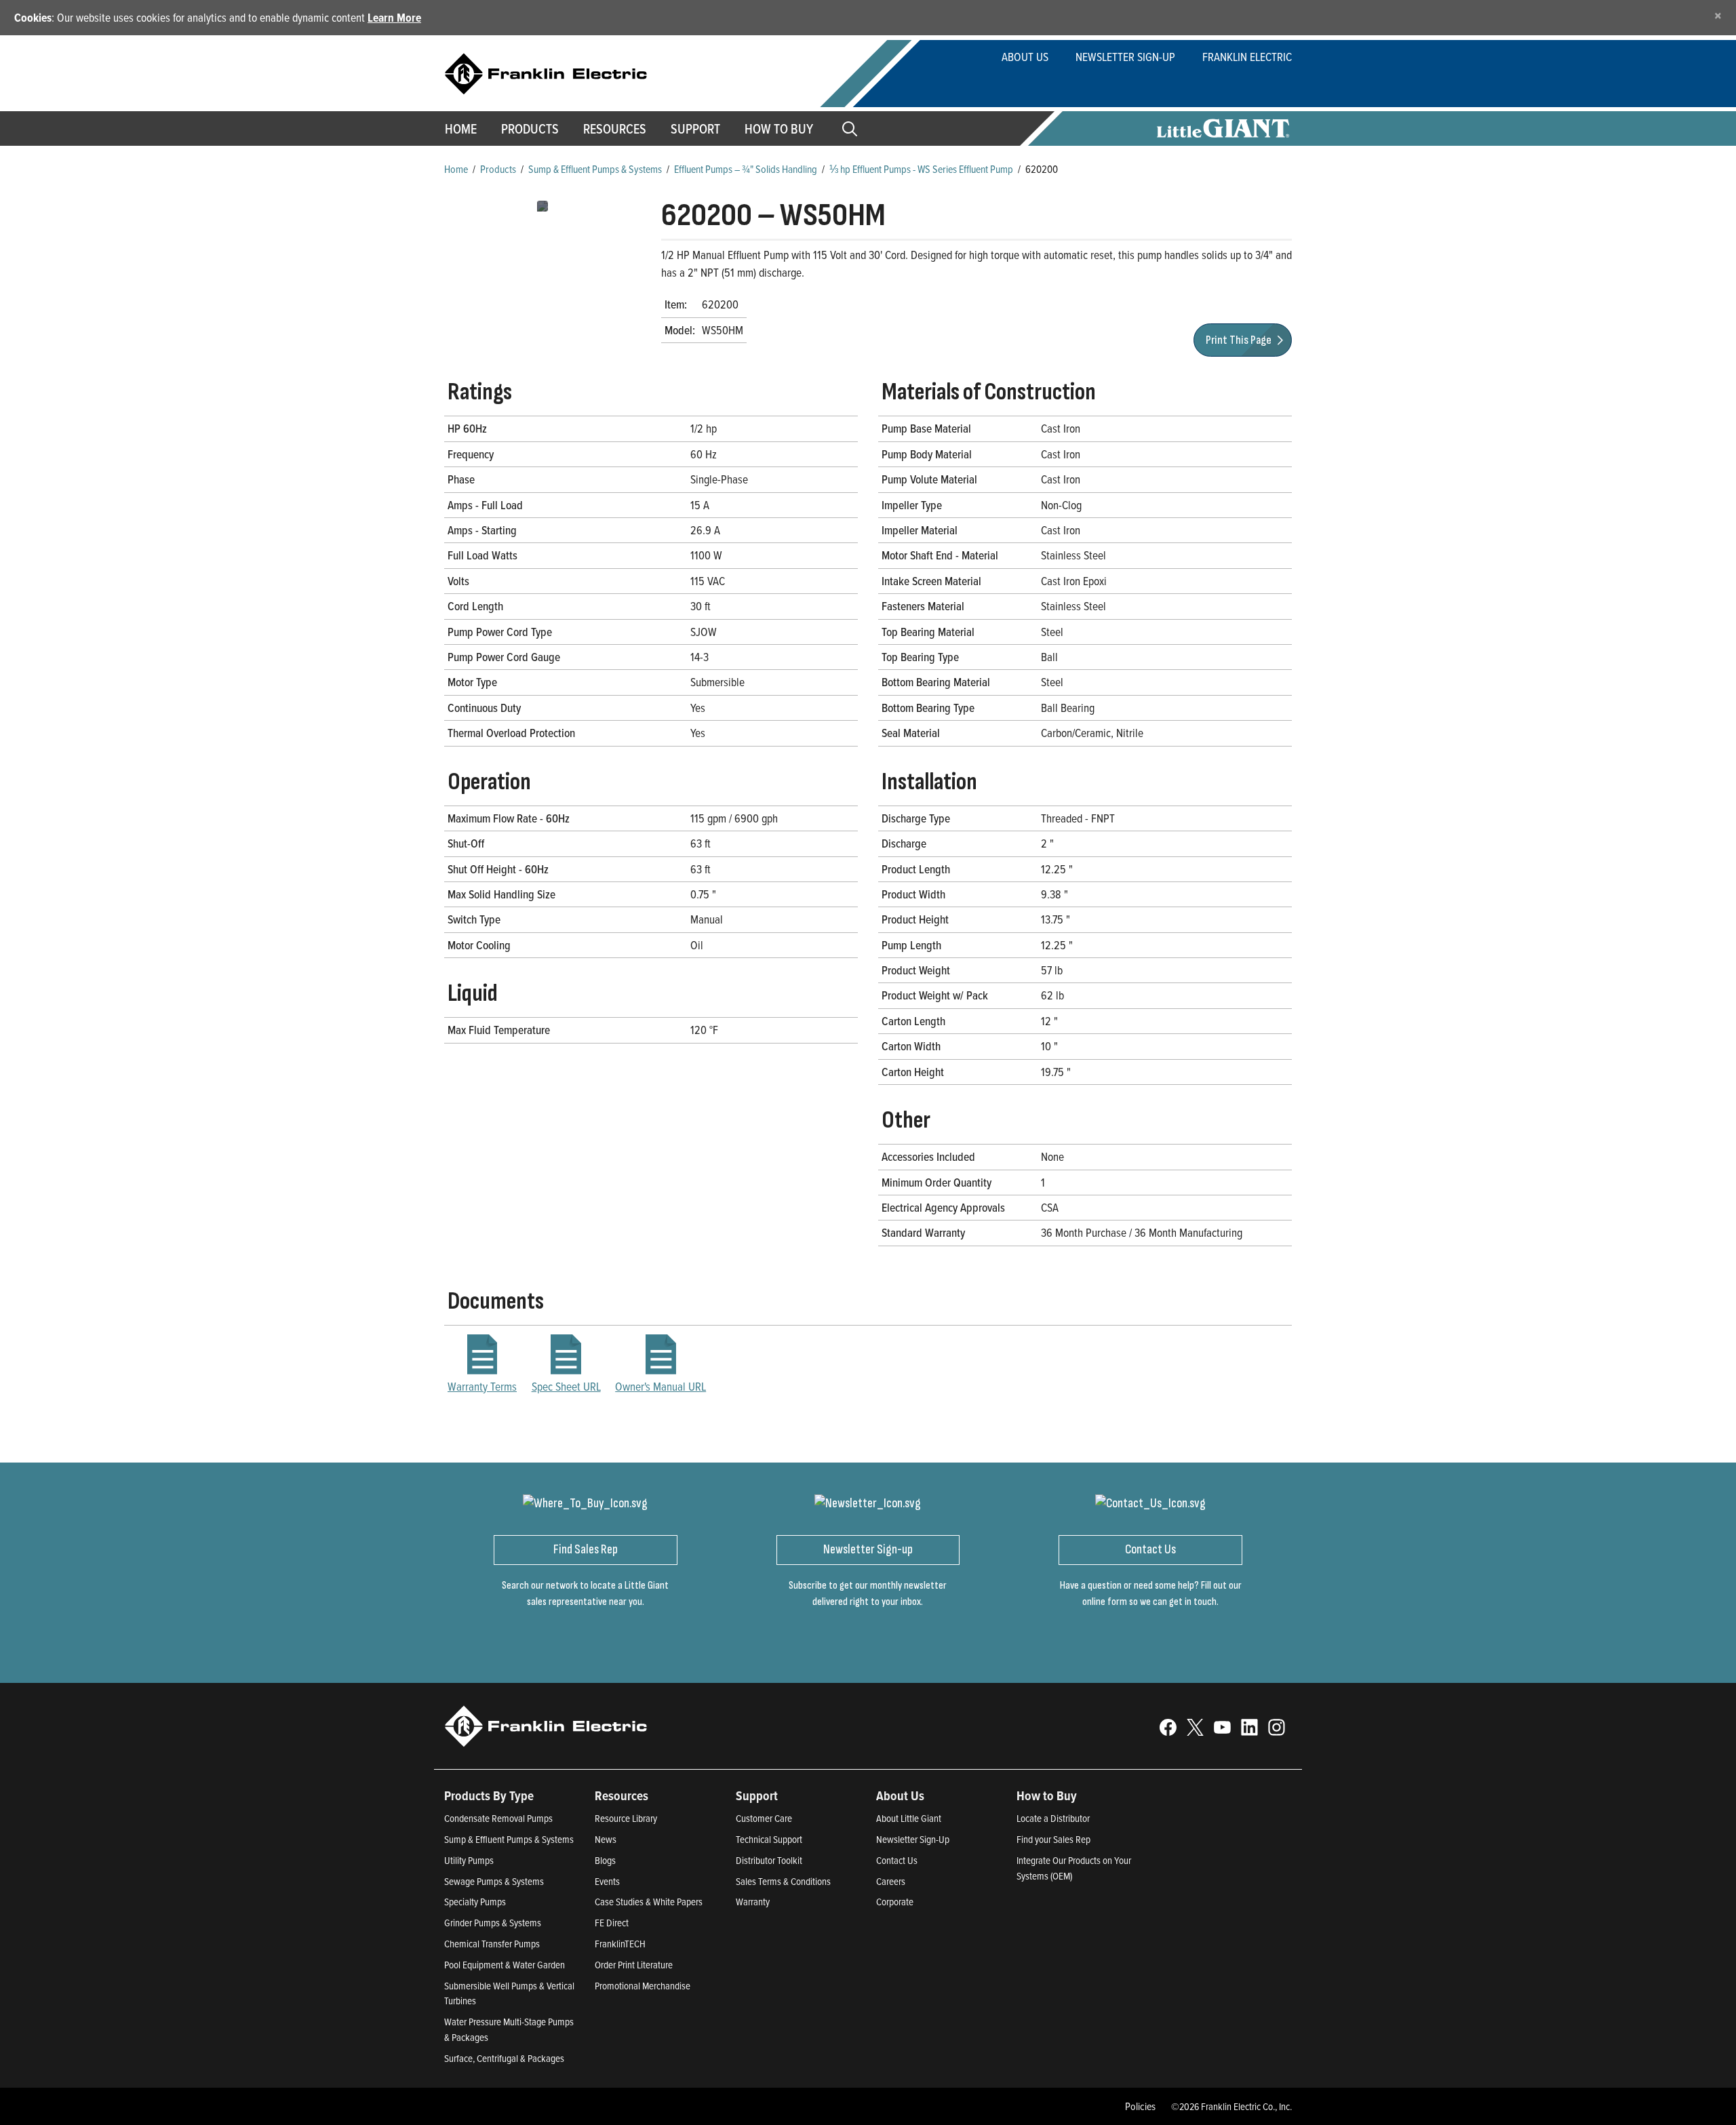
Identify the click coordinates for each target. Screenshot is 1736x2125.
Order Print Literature (634, 1965)
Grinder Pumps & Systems (493, 1923)
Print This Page (1240, 340)
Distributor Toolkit (769, 1860)
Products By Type (489, 1795)
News (606, 1839)
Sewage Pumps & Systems (494, 1881)
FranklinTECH (620, 1944)
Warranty (753, 1902)
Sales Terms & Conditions (783, 1881)
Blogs (605, 1860)
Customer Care (764, 1818)
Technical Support (769, 1839)
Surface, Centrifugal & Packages (504, 2058)
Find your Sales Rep (1053, 1839)
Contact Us (897, 1860)
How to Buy (779, 129)
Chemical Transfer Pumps (492, 1944)
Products (498, 169)
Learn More (394, 17)
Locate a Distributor (1053, 1818)
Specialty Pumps (475, 1902)
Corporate (895, 1902)
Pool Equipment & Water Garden (505, 1965)
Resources (615, 129)
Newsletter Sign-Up (1125, 57)
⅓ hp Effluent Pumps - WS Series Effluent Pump (921, 169)
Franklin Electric (1247, 57)
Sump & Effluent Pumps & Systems (595, 169)
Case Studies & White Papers (649, 1902)
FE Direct (612, 1923)
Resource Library (626, 1818)
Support (695, 129)
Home (461, 129)
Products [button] (530, 129)
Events (607, 1881)
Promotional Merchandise (643, 1986)
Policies (1140, 2106)
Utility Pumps (469, 1860)
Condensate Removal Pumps (498, 1818)
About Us (1025, 57)
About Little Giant (909, 1818)
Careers (891, 1881)
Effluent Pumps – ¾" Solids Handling (746, 169)
